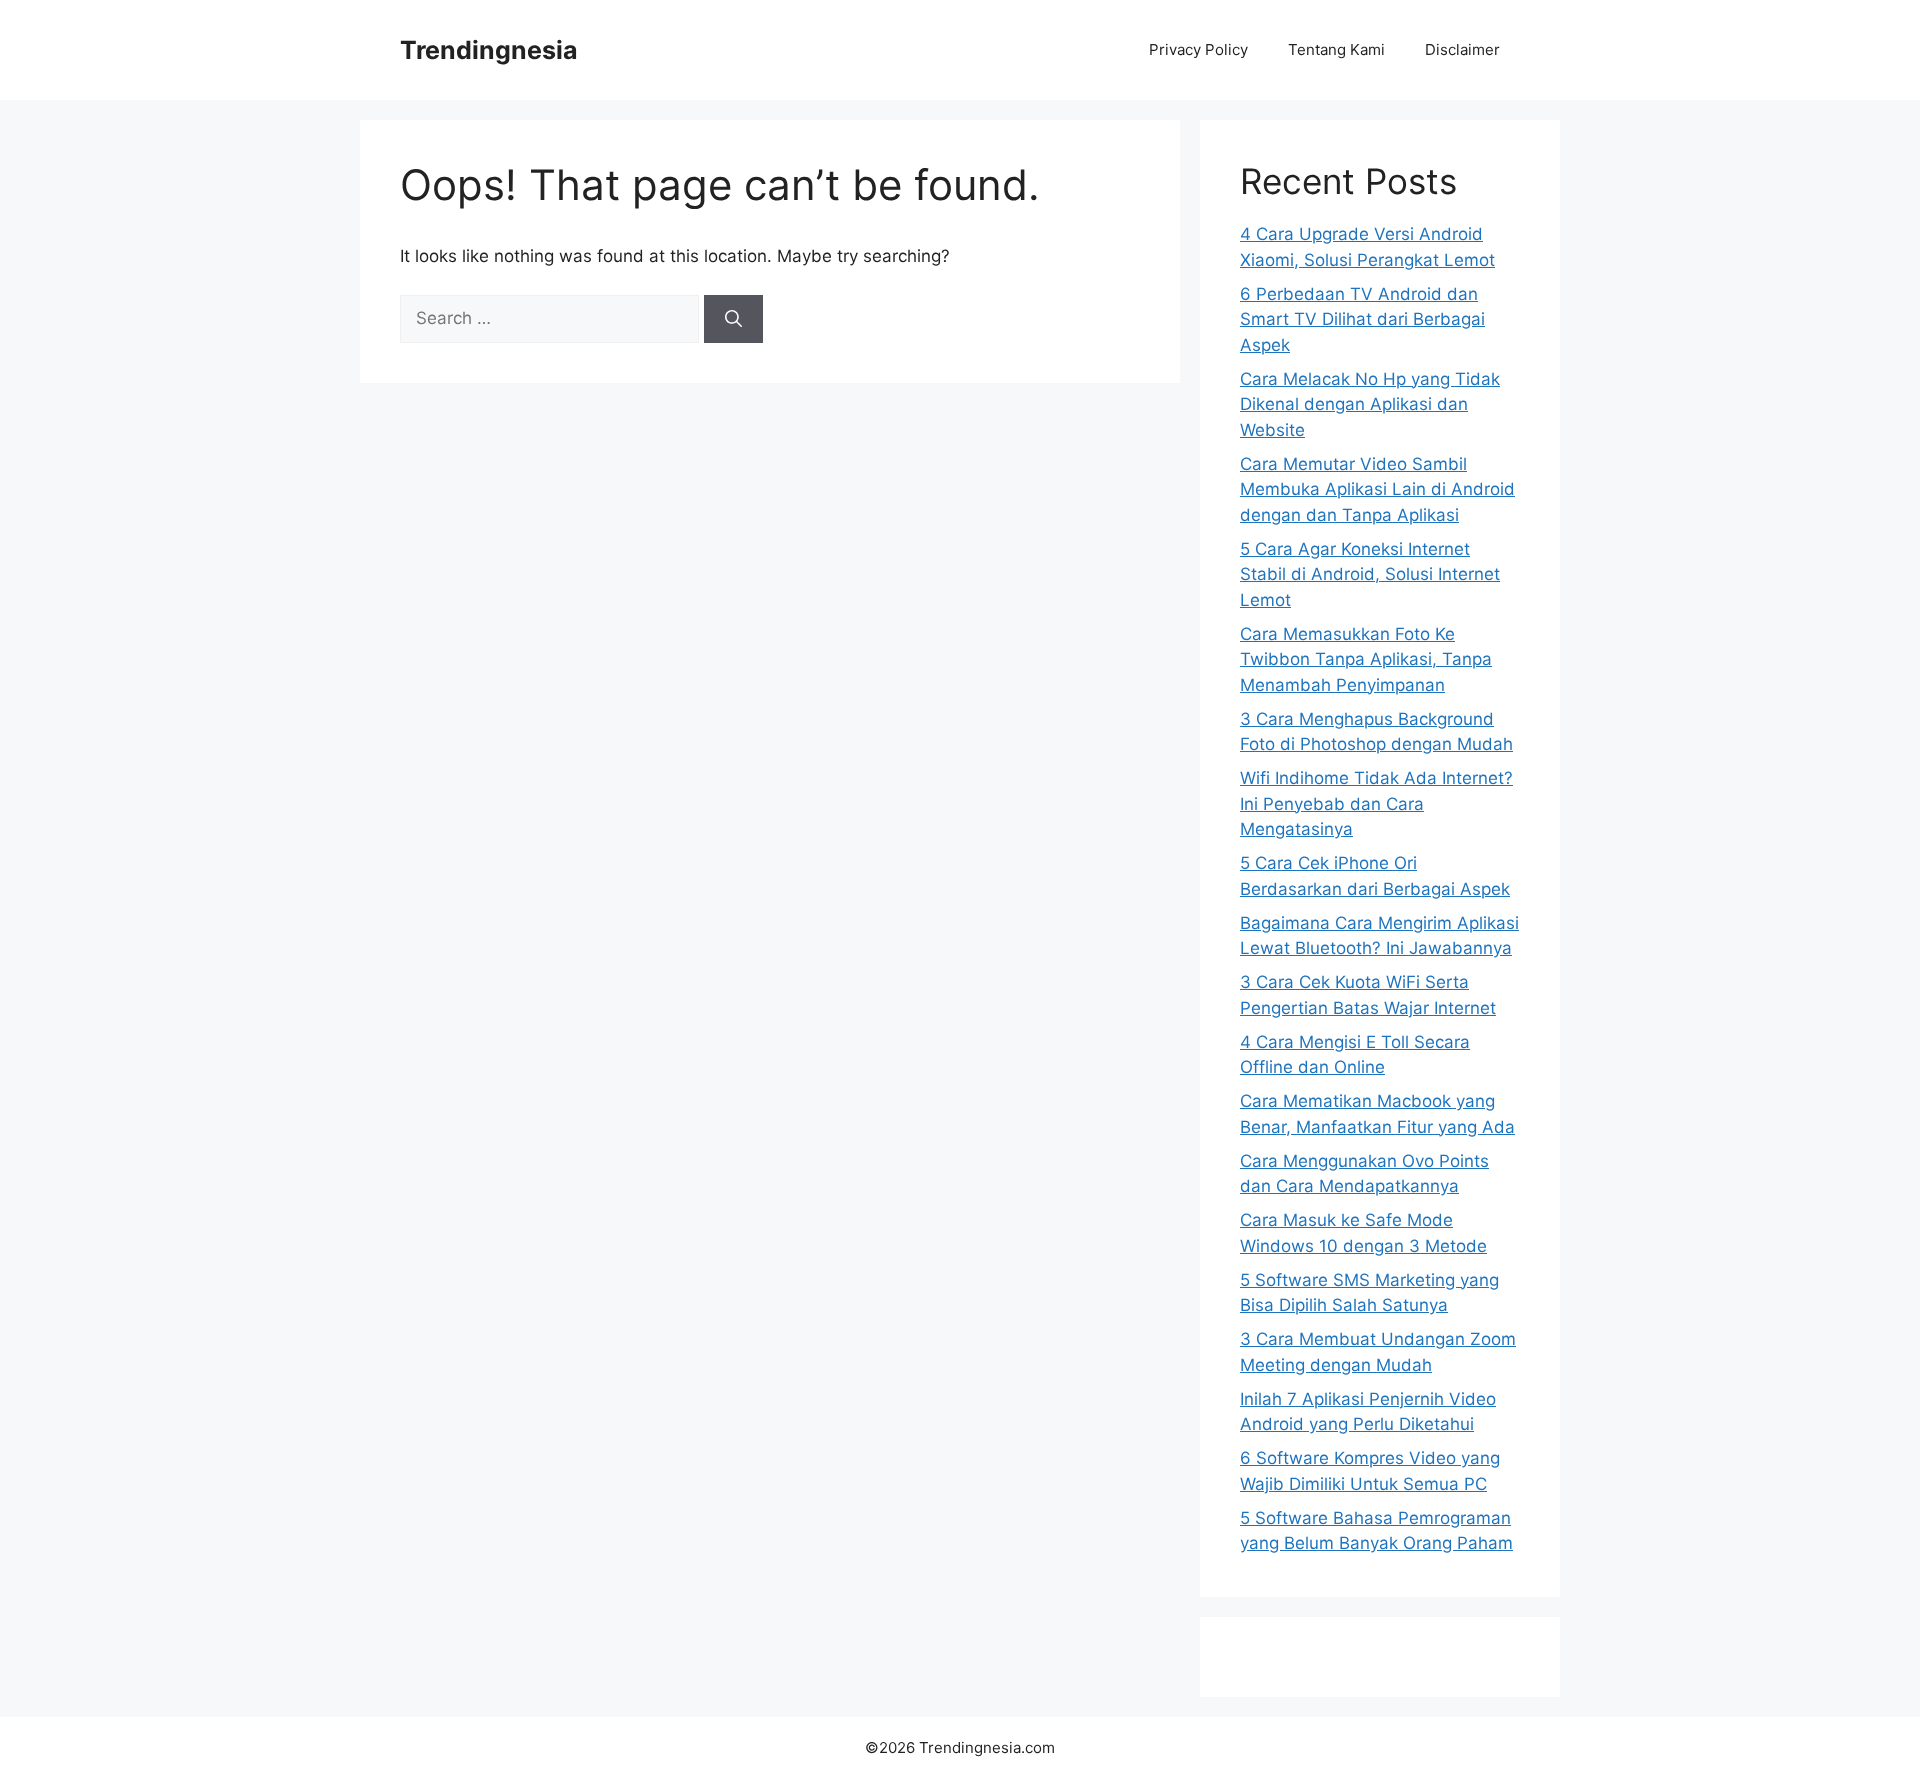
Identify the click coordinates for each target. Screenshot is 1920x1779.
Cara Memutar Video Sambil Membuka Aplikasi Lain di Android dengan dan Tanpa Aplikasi (1377, 489)
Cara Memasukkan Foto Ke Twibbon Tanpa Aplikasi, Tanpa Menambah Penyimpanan (1366, 659)
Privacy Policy (1198, 49)
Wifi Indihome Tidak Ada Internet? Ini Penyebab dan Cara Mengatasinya (1376, 803)
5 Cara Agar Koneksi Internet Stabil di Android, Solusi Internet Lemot (1370, 574)
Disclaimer (1462, 49)
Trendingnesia (489, 50)
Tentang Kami (1336, 49)
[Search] (733, 319)
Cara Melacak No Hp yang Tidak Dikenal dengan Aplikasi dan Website (1370, 404)
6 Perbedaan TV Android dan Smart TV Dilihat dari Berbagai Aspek (1362, 319)
